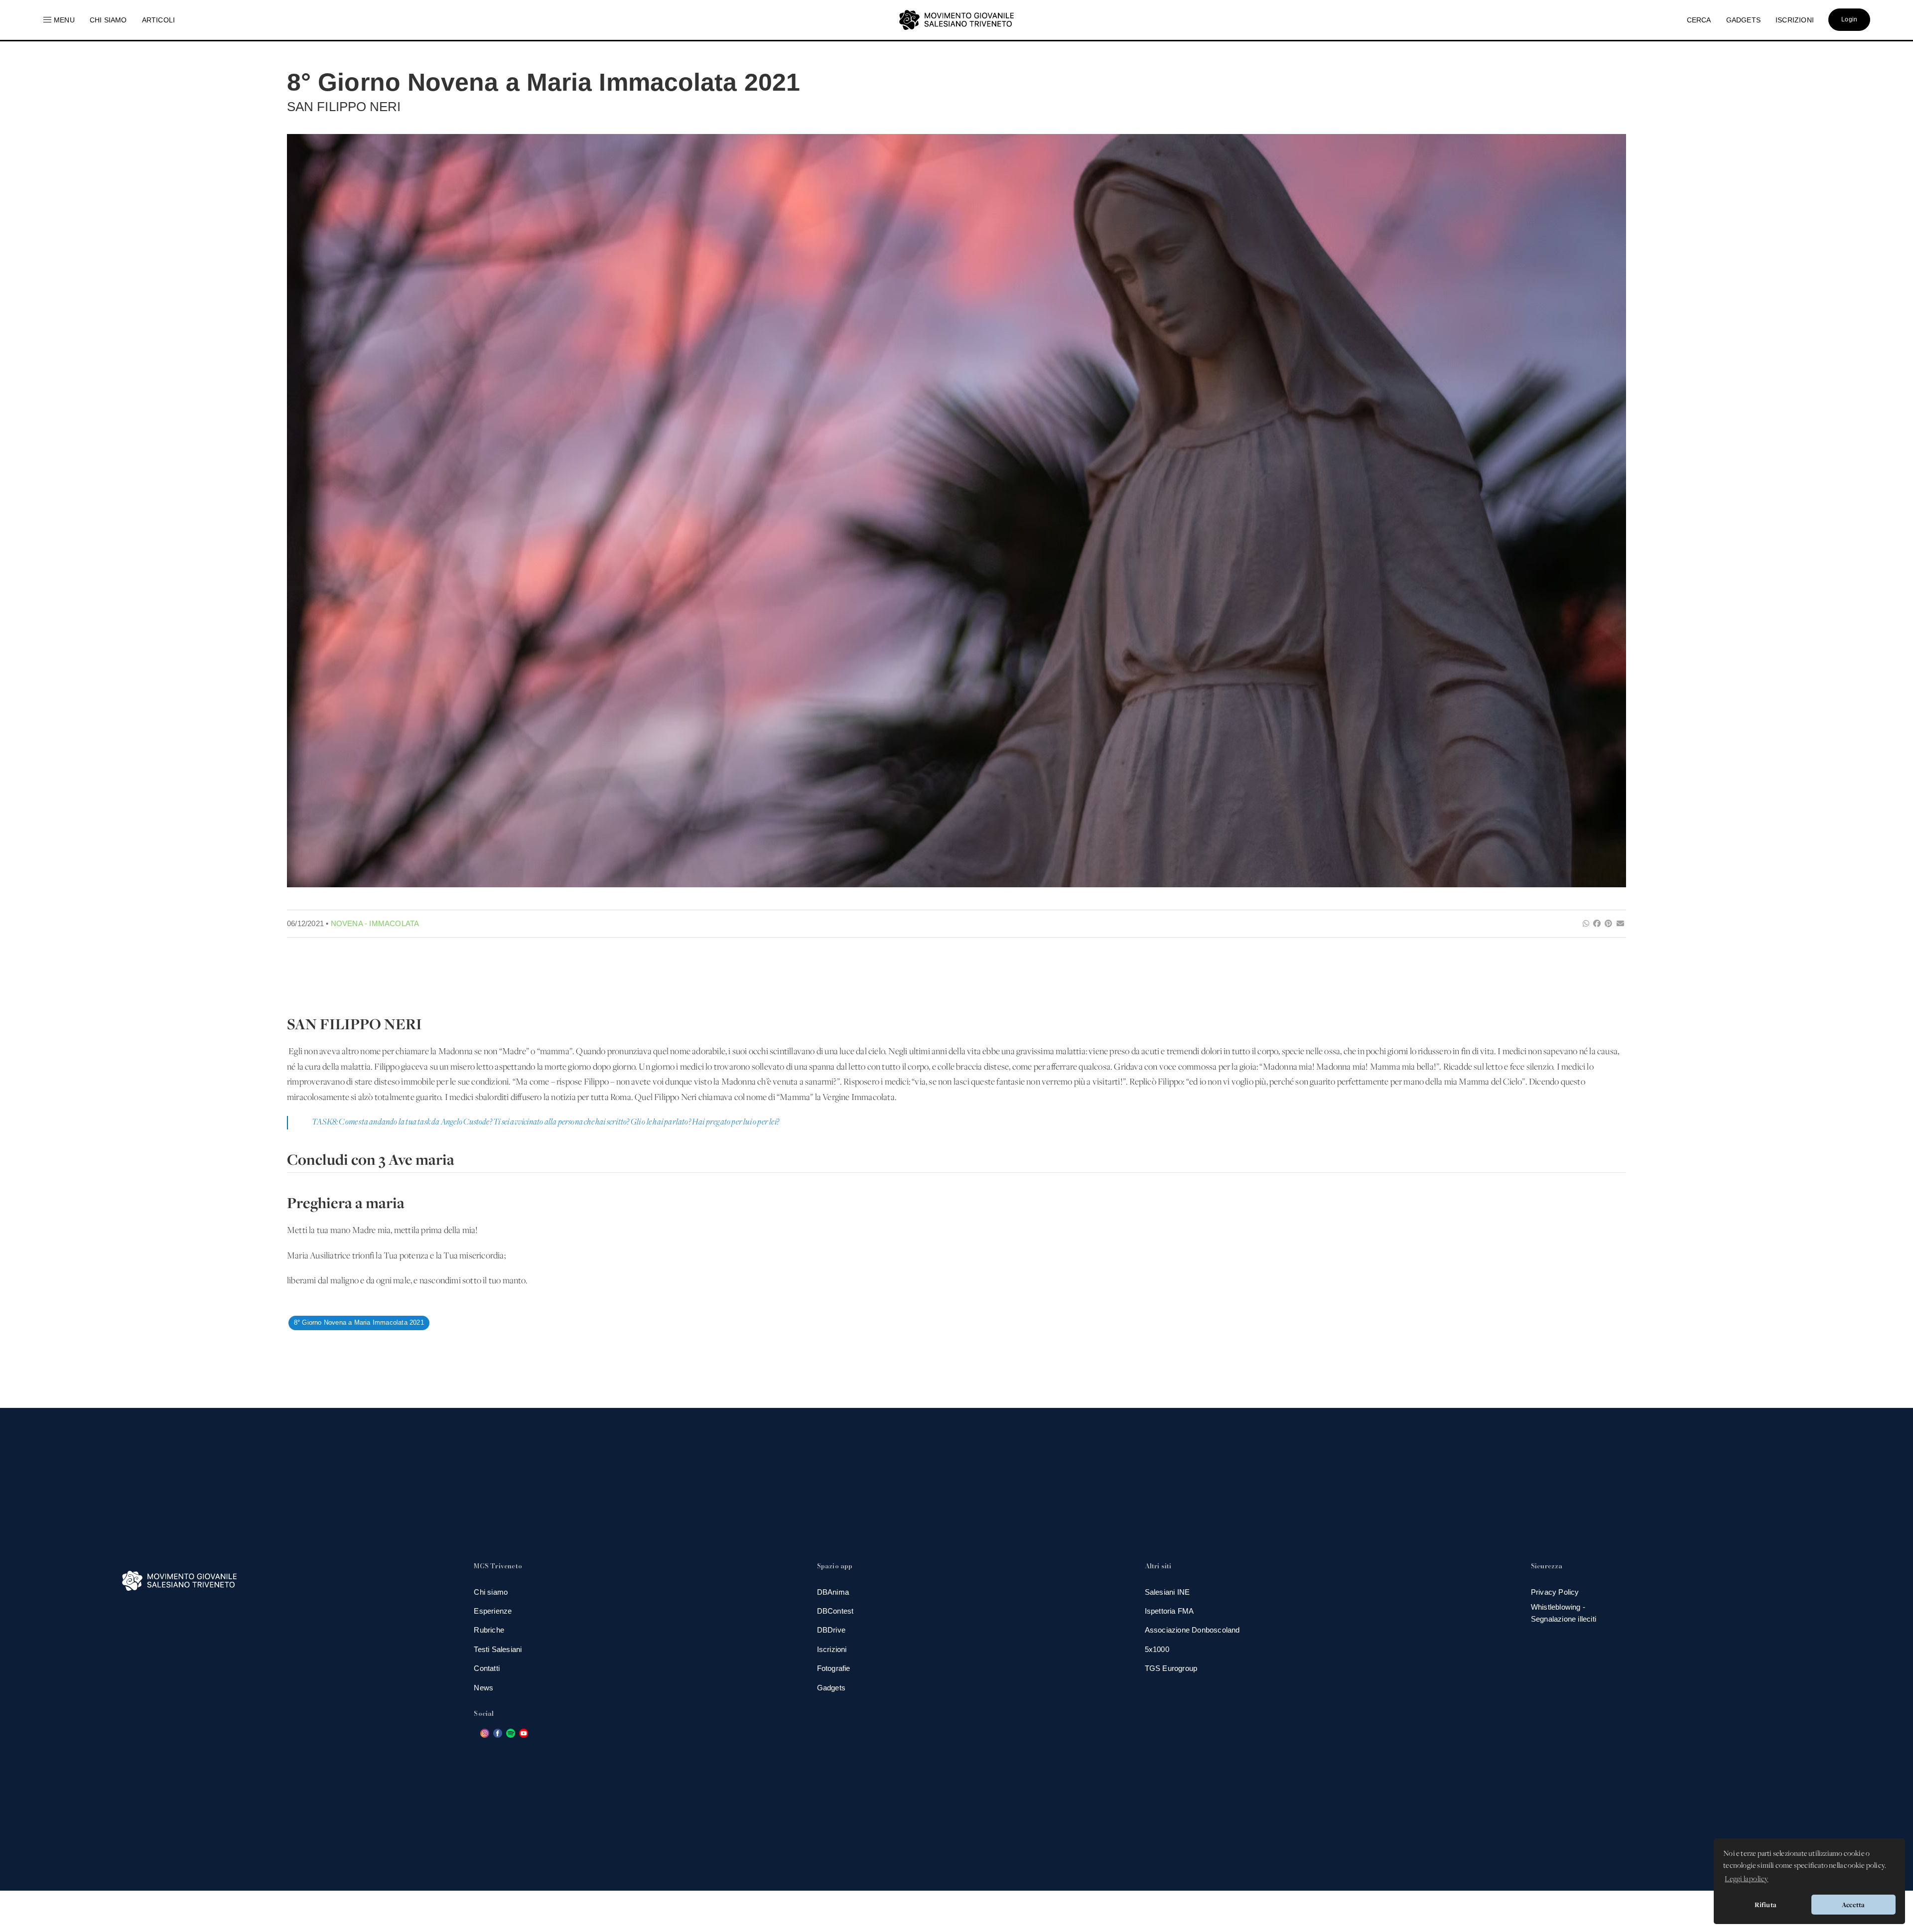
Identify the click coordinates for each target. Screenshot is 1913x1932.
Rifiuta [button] (1766, 1905)
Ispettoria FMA (1169, 1611)
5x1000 (1157, 1649)
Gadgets (831, 1688)
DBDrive (831, 1630)
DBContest (835, 1611)
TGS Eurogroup (1171, 1668)
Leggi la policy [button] (1746, 1879)
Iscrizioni (832, 1649)
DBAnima (833, 1592)
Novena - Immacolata (375, 923)
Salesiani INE (1167, 1592)
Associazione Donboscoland (1192, 1630)
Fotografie (834, 1668)
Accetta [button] (1853, 1905)
